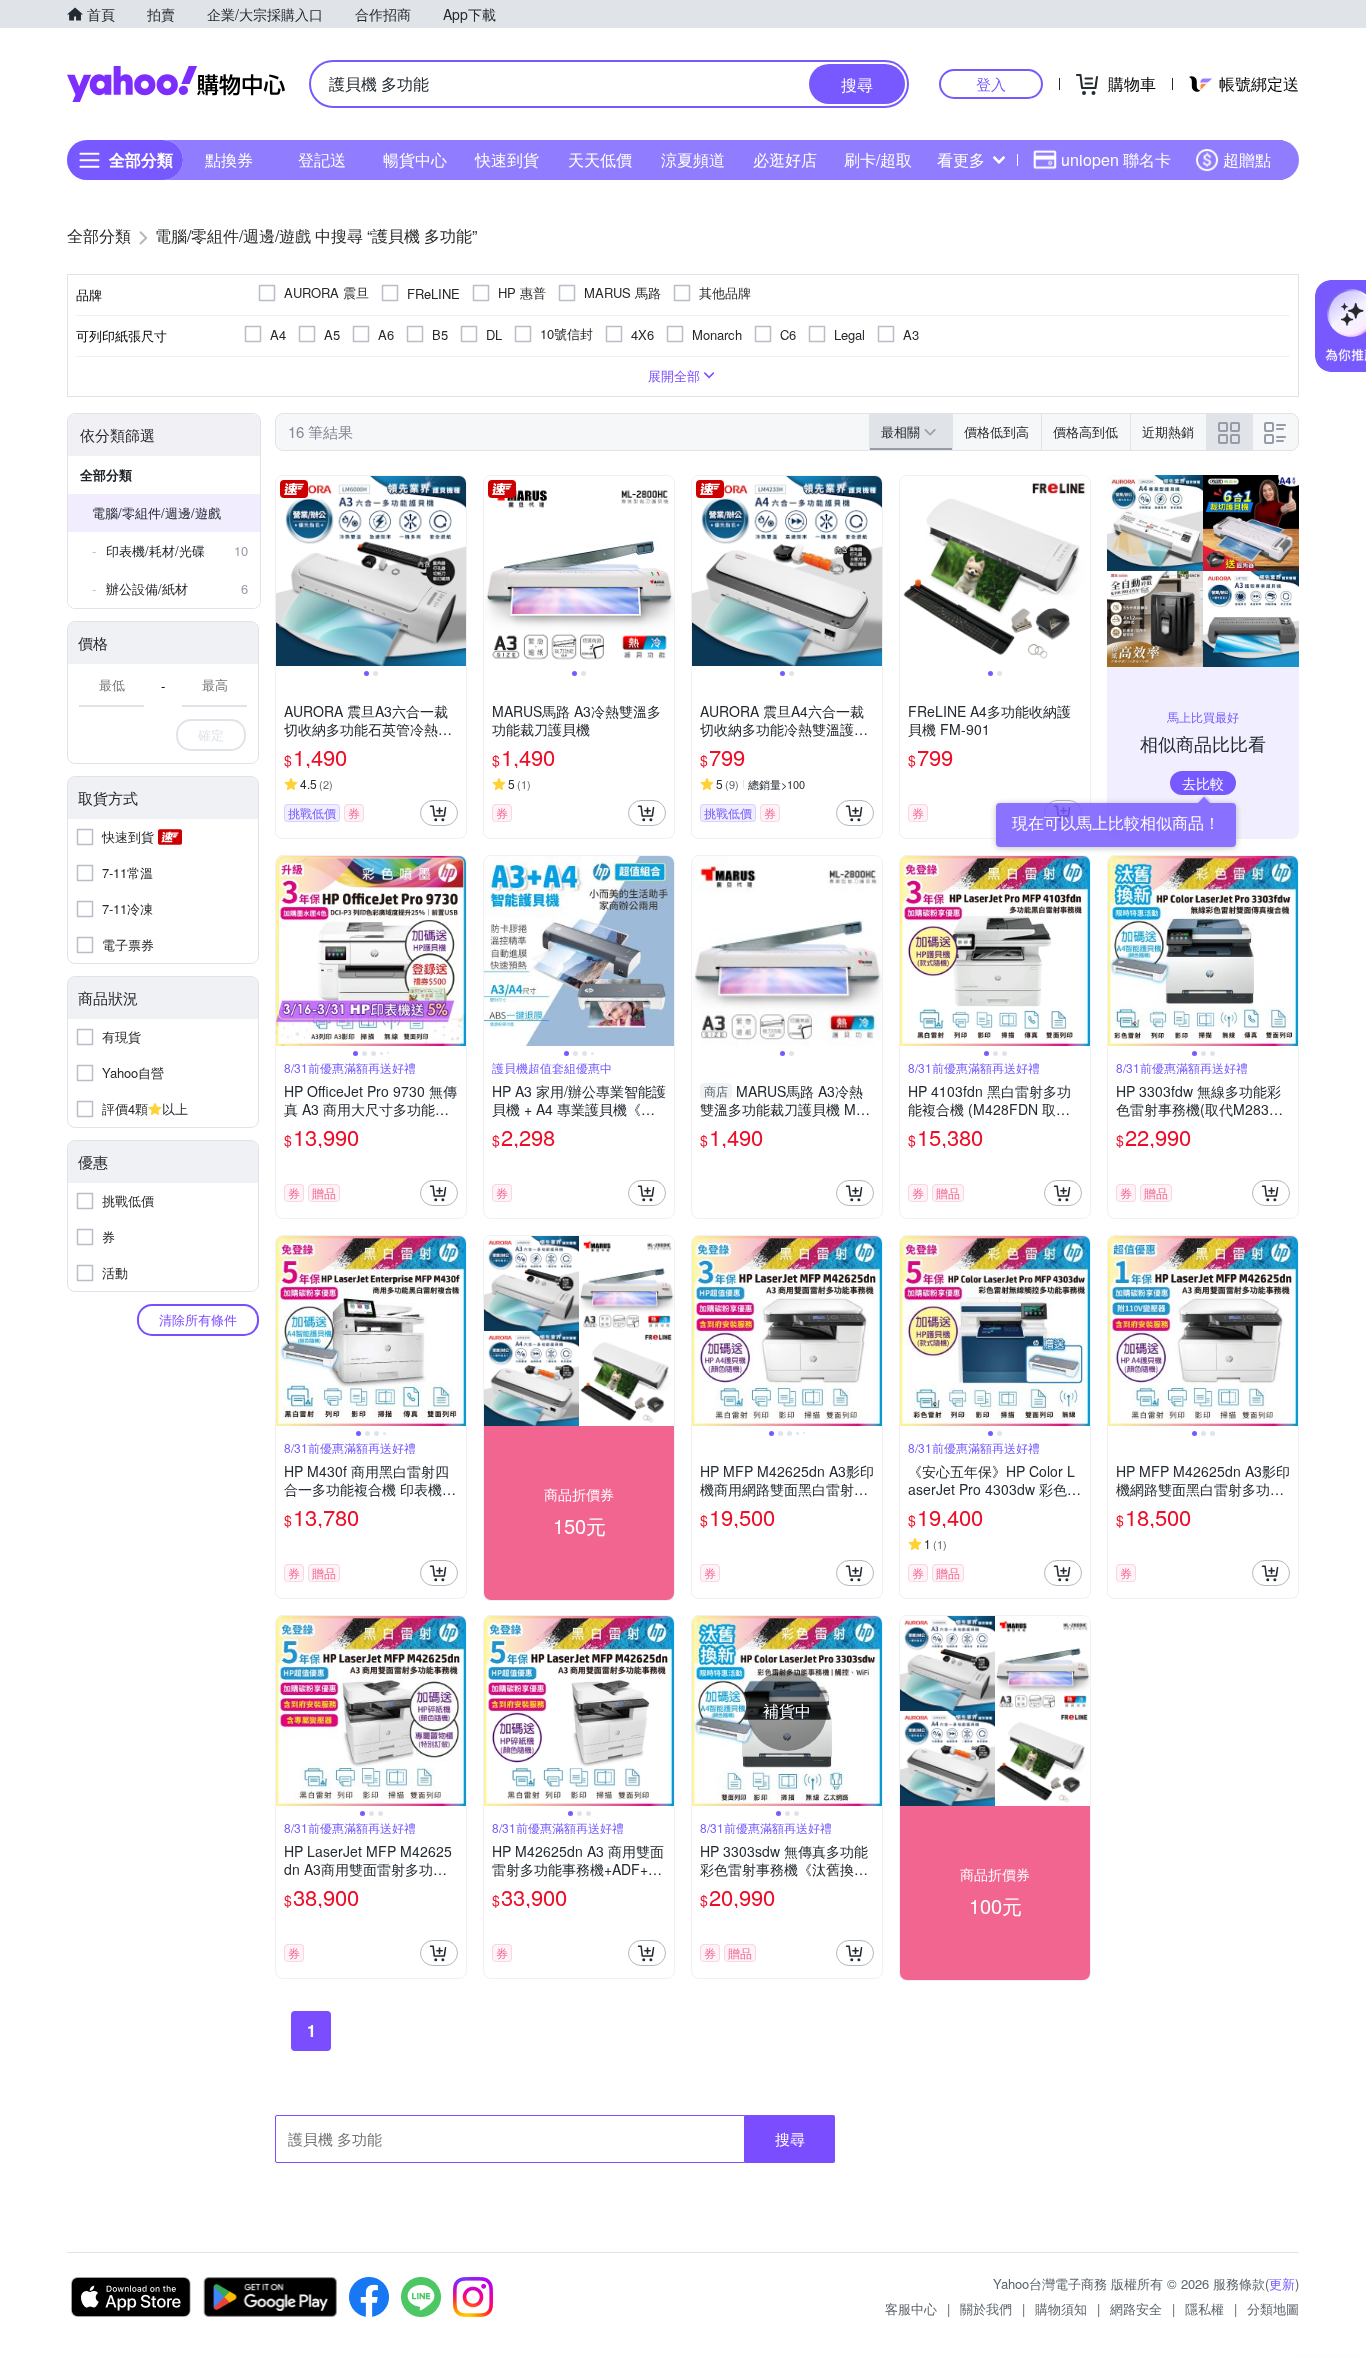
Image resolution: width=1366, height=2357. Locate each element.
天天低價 (600, 159)
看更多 (961, 159)
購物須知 (1061, 2308)
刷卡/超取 (878, 159)
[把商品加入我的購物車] (439, 813)
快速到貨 (507, 159)
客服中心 (911, 2308)
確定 (211, 734)
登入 (991, 83)
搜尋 (790, 2138)
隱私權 (1204, 2308)
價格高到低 (1085, 431)
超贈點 (1247, 159)
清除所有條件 (198, 1319)
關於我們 (986, 2308)
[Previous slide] (289, 571)
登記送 (322, 159)
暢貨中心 (415, 159)
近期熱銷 (1168, 431)
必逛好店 (785, 159)
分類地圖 (1273, 2308)
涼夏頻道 (693, 159)
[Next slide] (453, 571)
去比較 (1203, 783)
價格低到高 (996, 431)
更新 (1282, 2283)
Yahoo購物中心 (176, 84)
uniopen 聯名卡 (1116, 159)
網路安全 (1136, 2308)
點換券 (229, 159)
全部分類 (106, 474)
